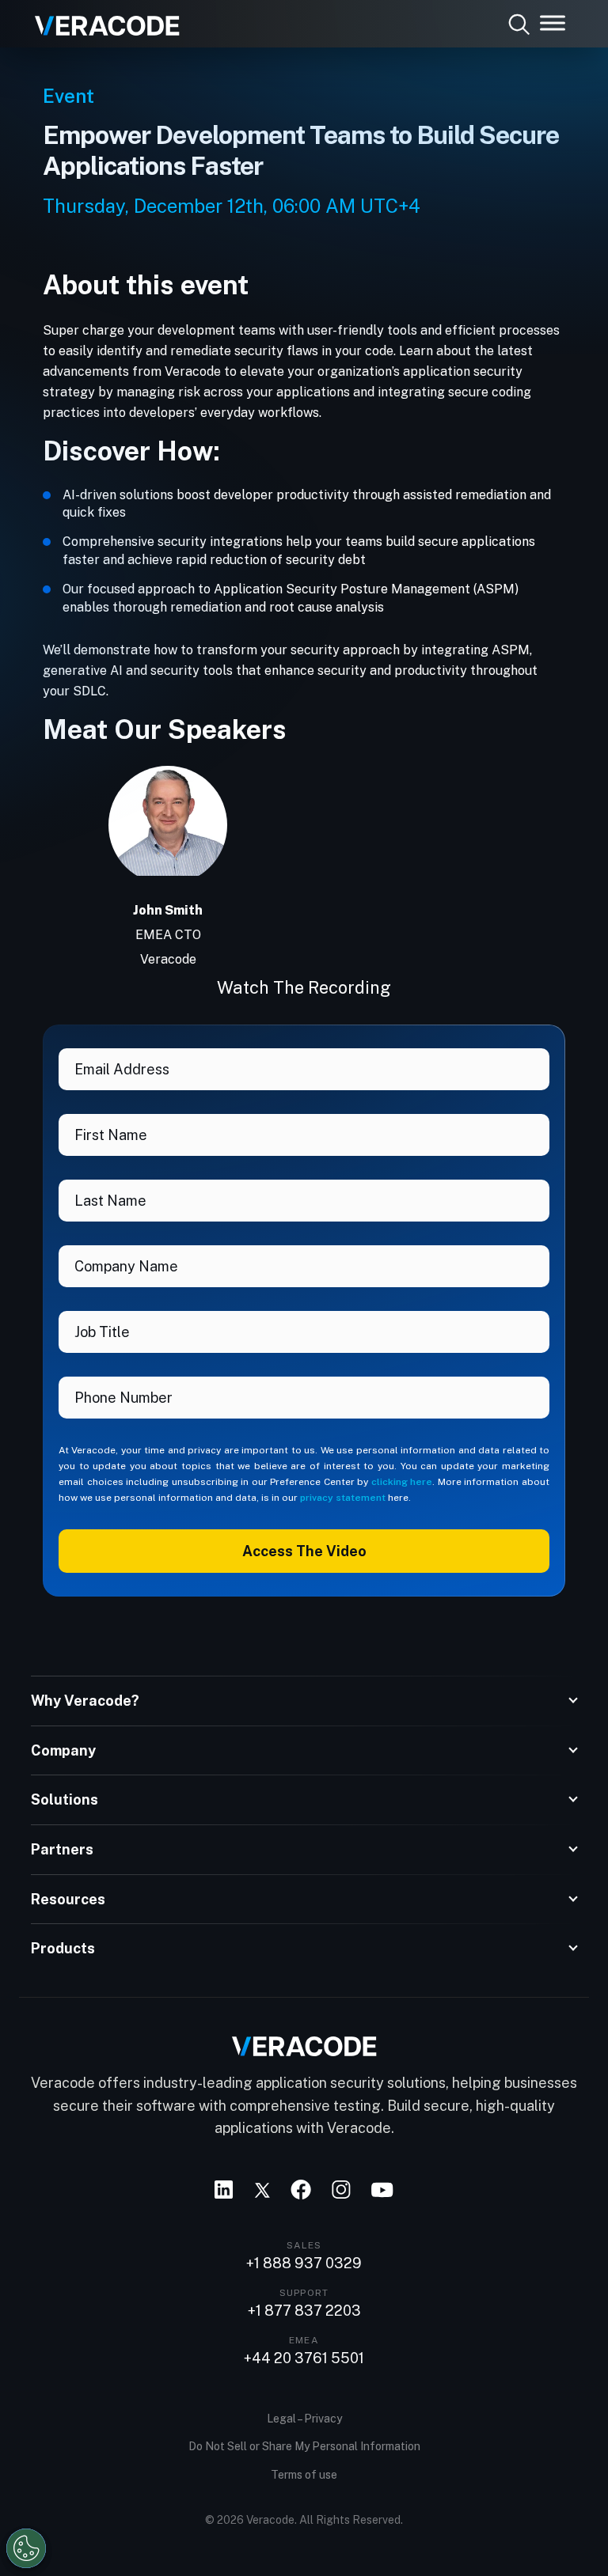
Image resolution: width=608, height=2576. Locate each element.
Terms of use (304, 2475)
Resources (68, 1899)
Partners (62, 1849)
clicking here (402, 1482)
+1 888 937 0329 (304, 2263)
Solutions (65, 1799)
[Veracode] (101, 20)
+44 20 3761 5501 (304, 2358)
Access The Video (304, 1551)
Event (68, 96)
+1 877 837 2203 (304, 2311)
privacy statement (343, 1498)
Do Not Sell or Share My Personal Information (304, 2446)
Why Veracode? (85, 1701)
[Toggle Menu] (553, 23)
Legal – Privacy (304, 2419)
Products (63, 1948)
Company (63, 1750)
